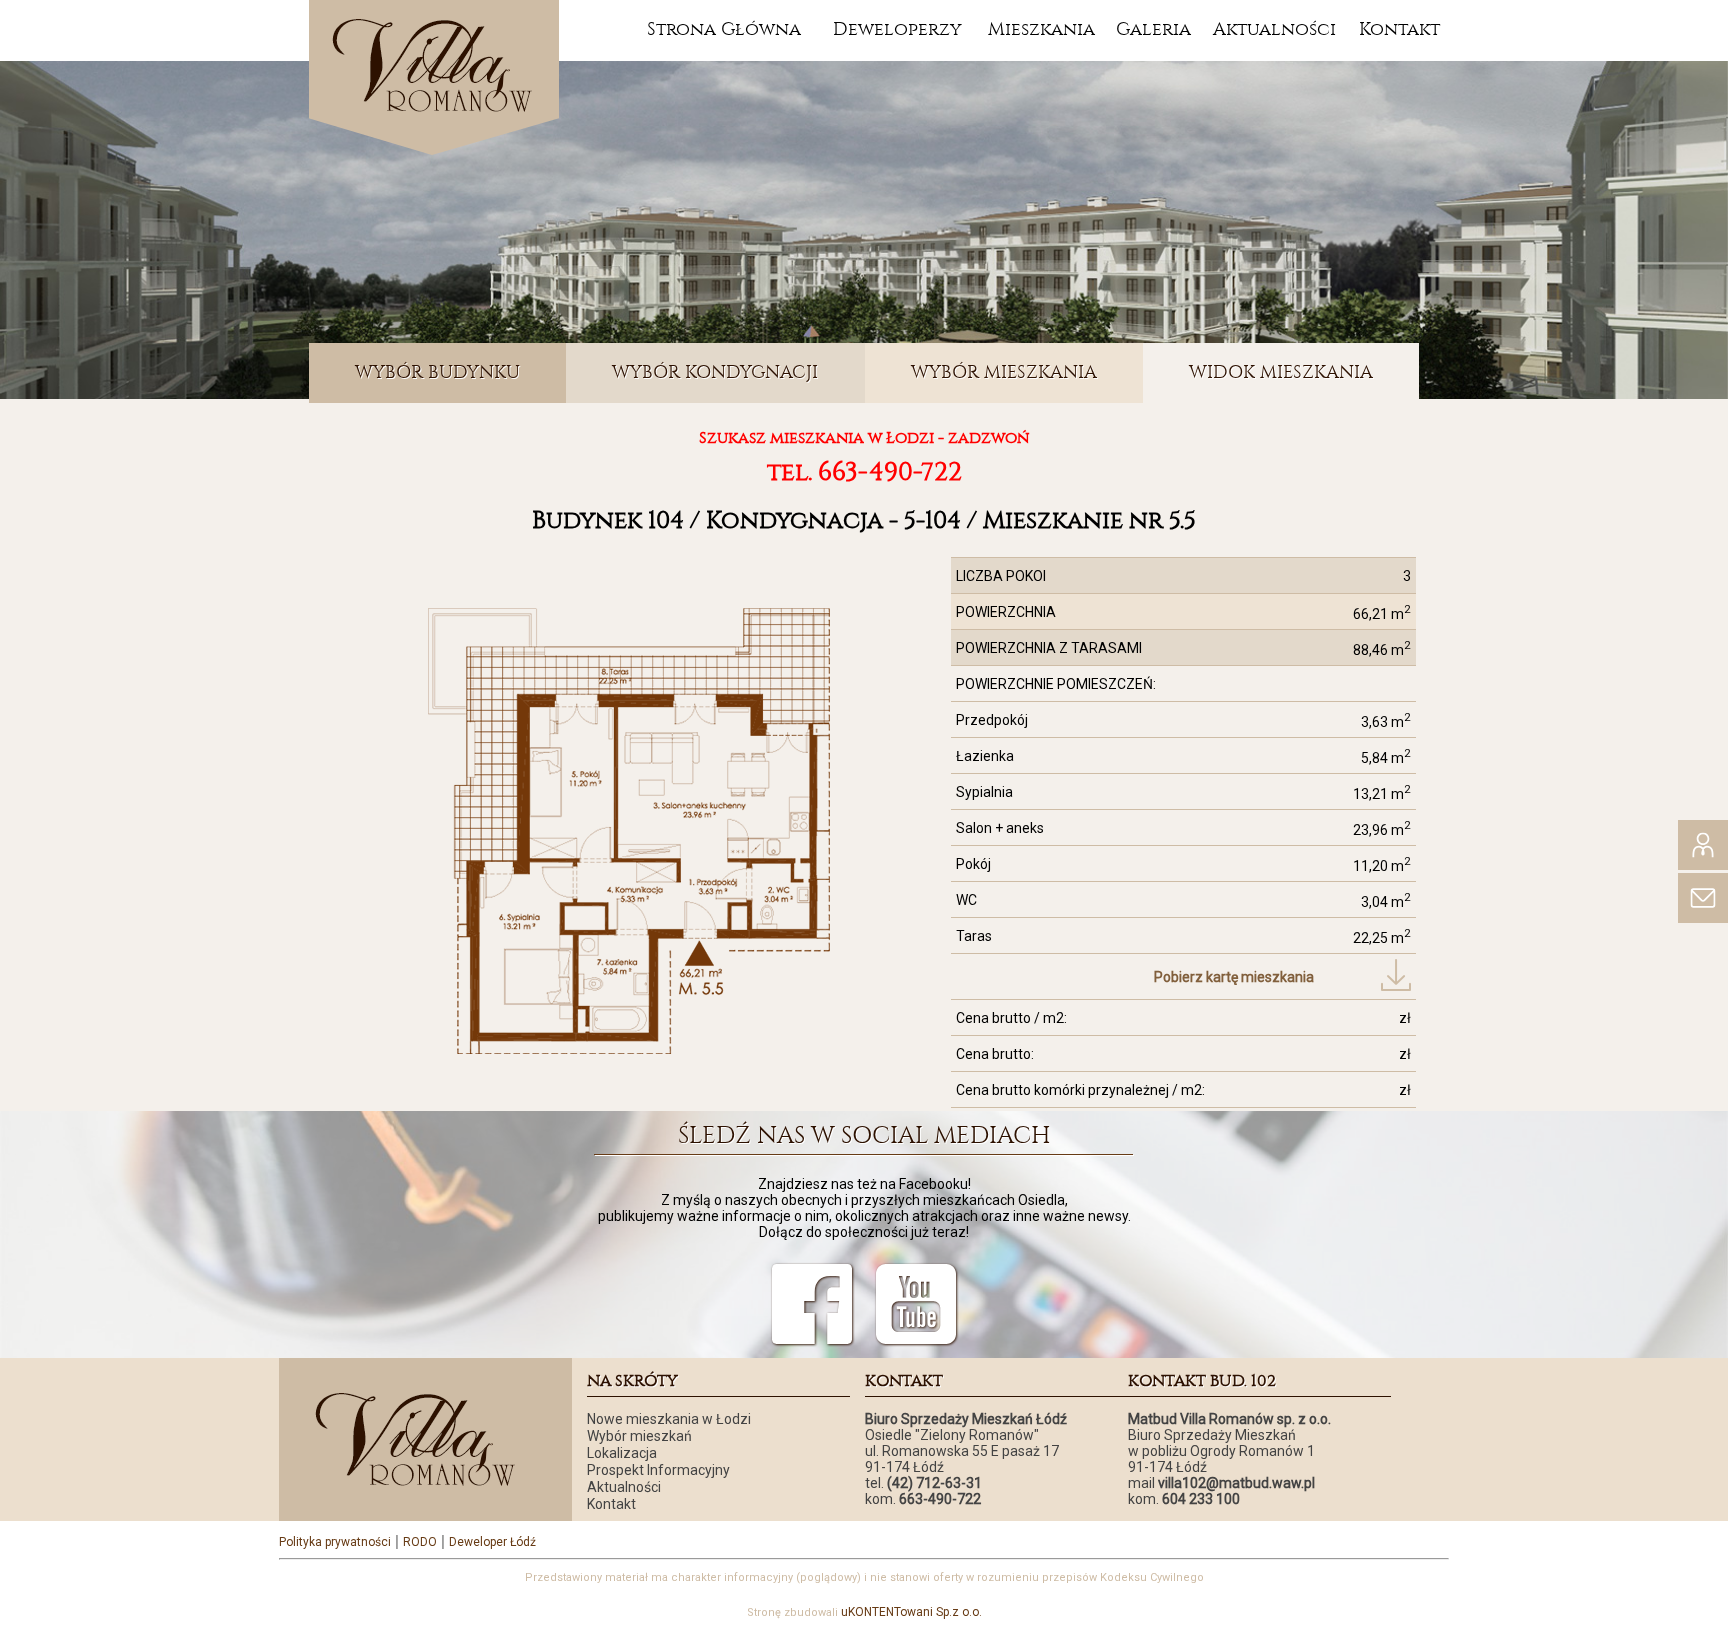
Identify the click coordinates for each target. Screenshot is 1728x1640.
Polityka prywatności (335, 1542)
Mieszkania (1041, 29)
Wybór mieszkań (639, 1436)
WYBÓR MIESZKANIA (1004, 372)
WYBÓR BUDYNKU (437, 372)
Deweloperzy (897, 29)
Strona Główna (724, 29)
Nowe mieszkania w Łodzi (669, 1419)
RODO (420, 1542)
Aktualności (1274, 29)
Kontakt (1399, 29)
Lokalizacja (622, 1453)
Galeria (1153, 29)
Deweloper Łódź (492, 1542)
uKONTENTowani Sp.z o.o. (911, 1612)
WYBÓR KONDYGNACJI (715, 372)
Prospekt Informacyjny (658, 1470)
